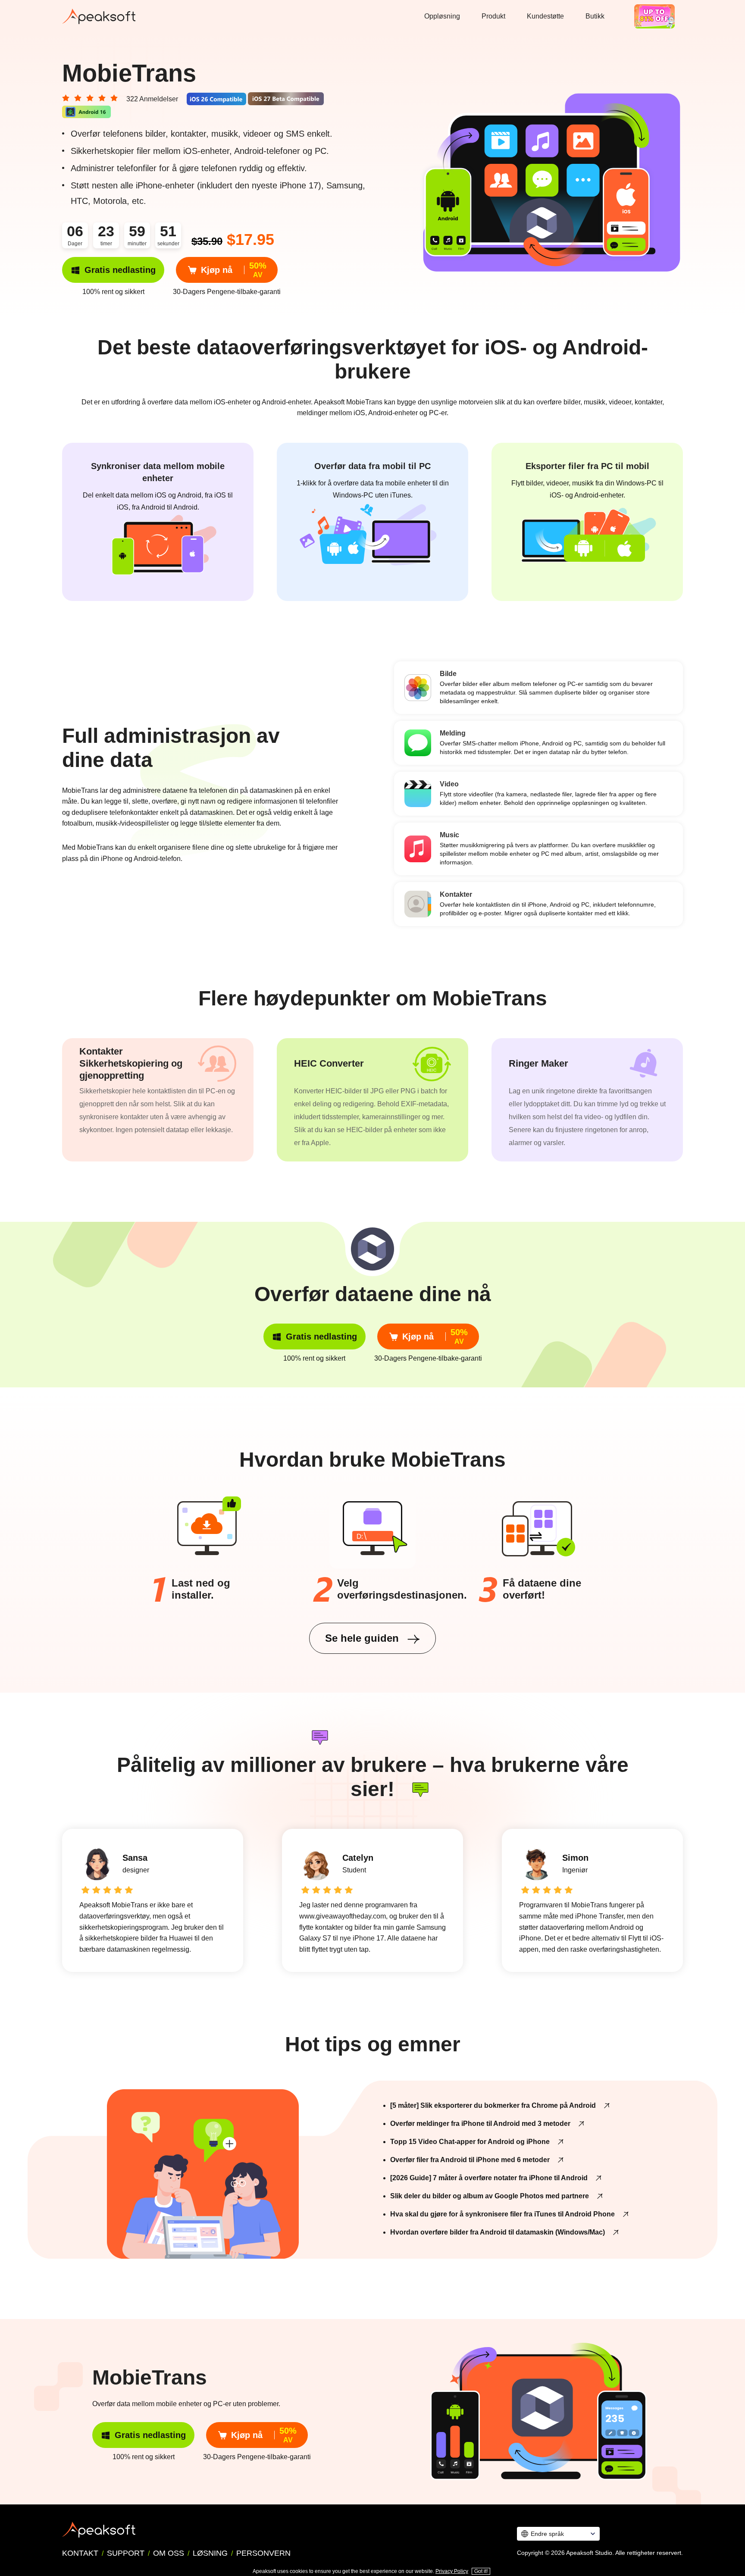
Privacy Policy (452, 2571)
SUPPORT (126, 2553)
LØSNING (210, 2553)
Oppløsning (442, 16)
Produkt (493, 16)
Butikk (595, 16)
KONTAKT (80, 2553)
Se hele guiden (363, 1638)
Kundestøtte (545, 16)
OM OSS (169, 2553)
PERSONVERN (263, 2553)
